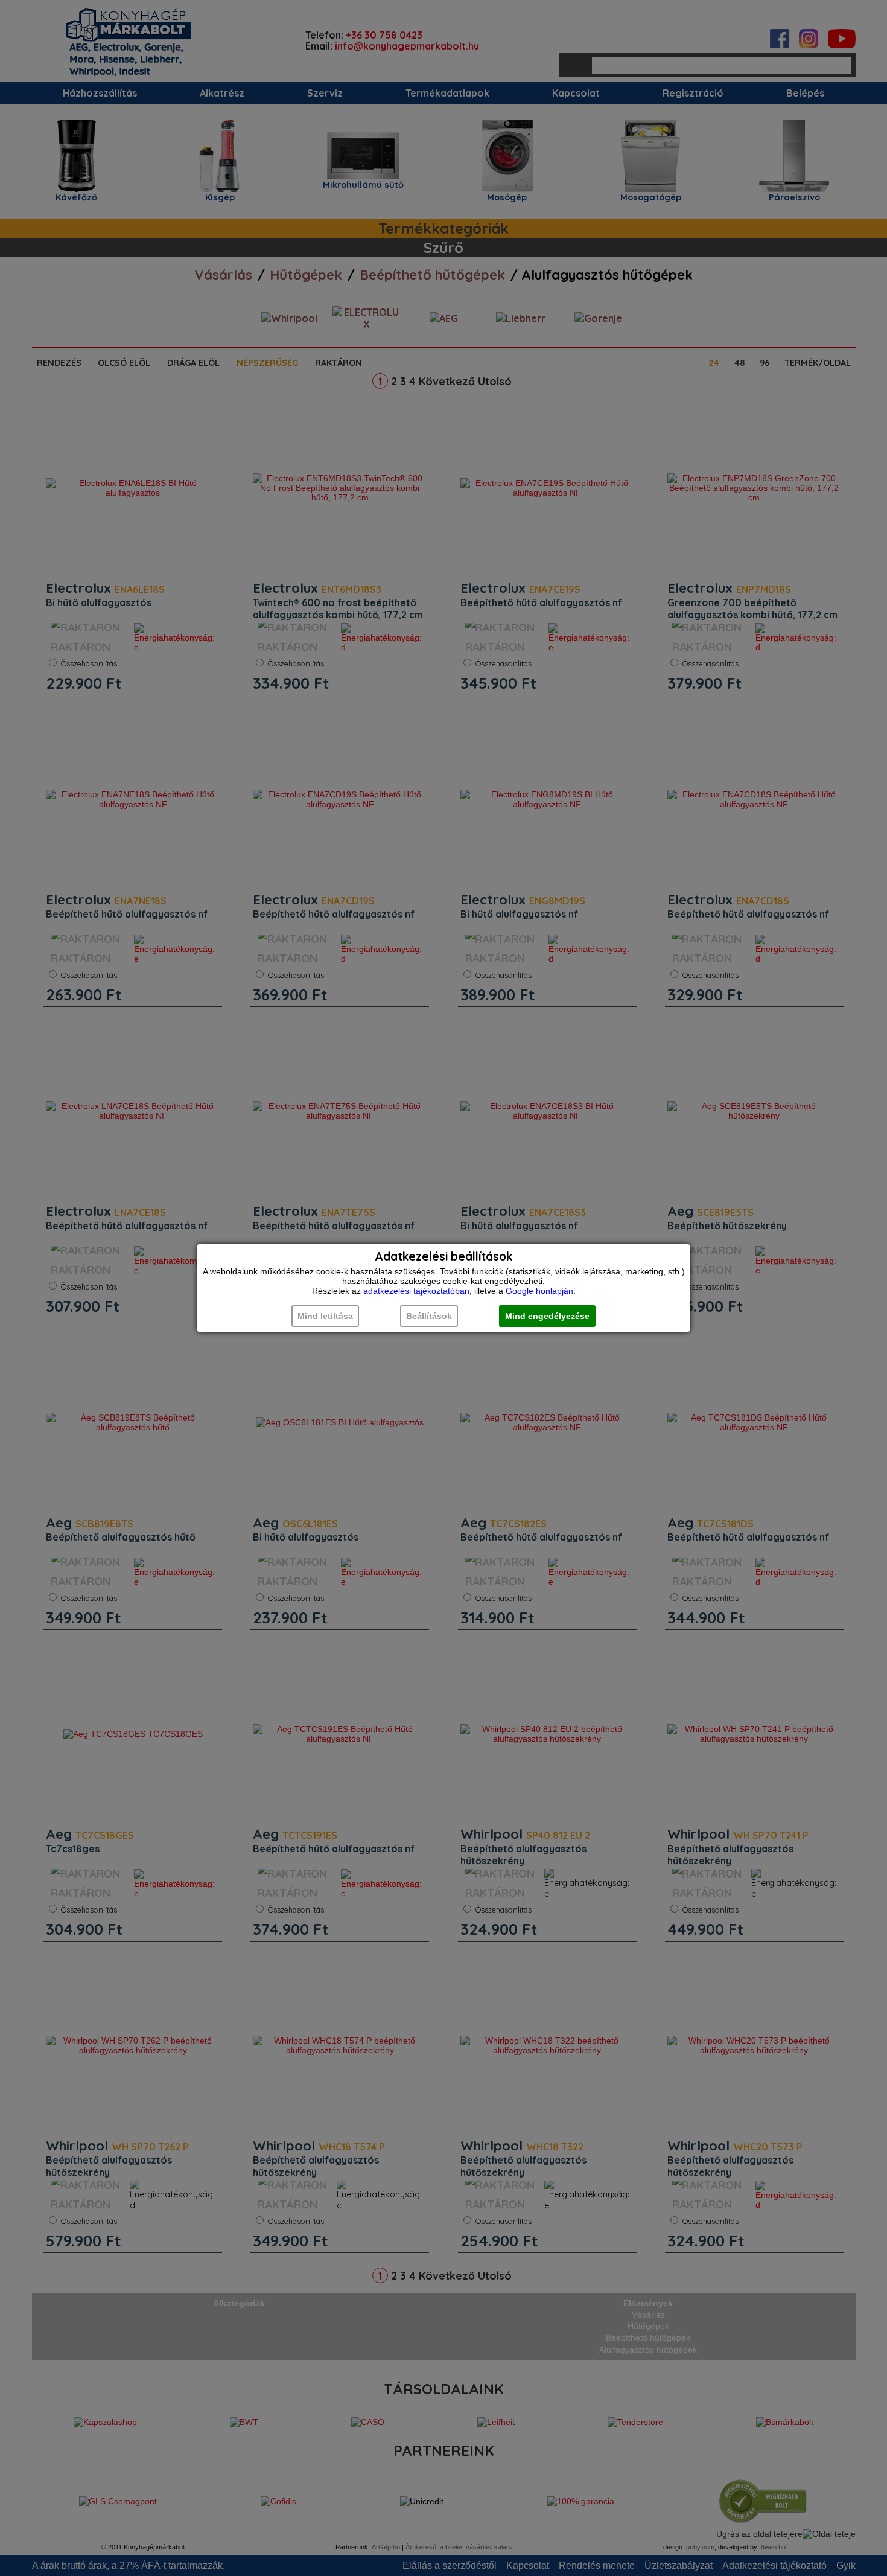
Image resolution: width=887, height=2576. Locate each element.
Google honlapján (539, 1291)
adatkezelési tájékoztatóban (416, 1291)
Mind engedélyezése (547, 1316)
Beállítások (429, 1316)
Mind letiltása (325, 1316)
